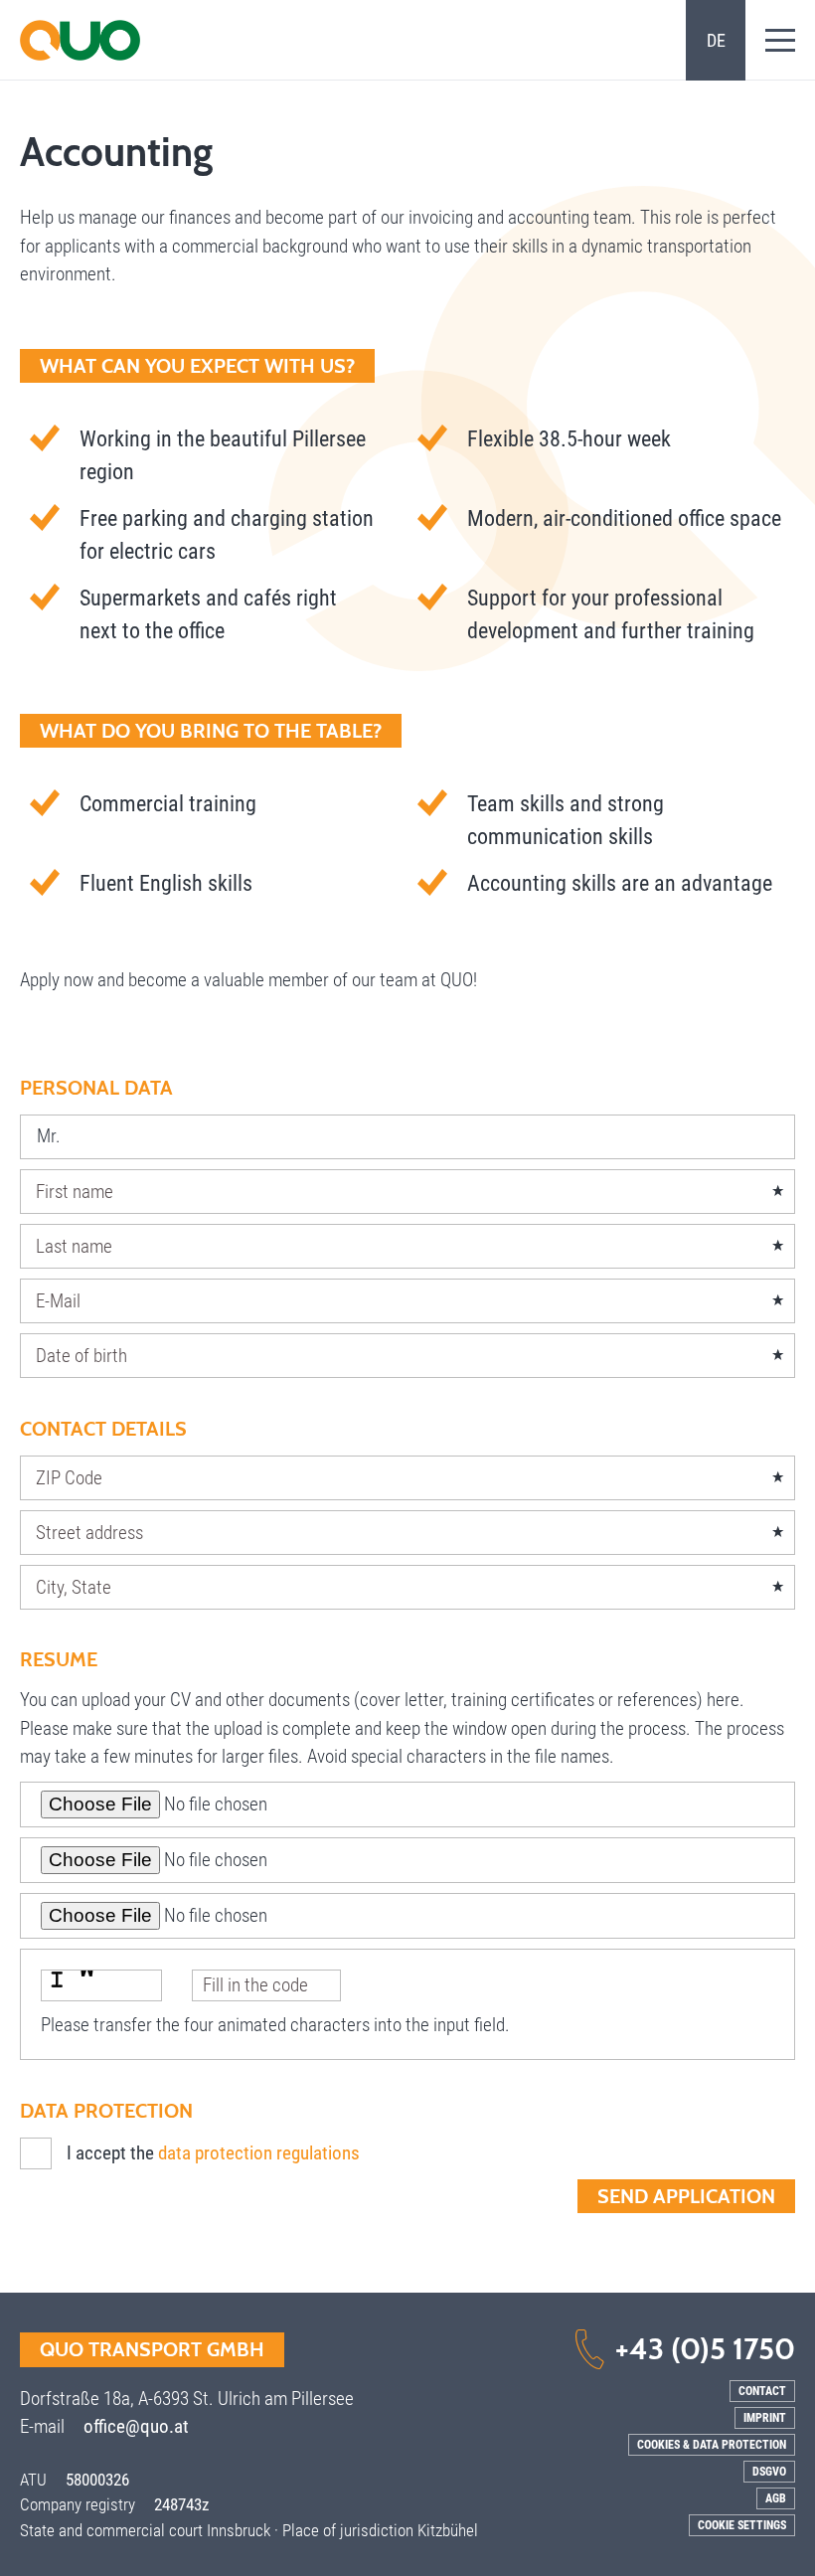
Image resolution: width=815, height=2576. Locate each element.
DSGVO (769, 2472)
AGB (776, 2498)
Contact (762, 2391)
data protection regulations (259, 2153)
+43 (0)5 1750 (705, 2349)
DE (716, 40)
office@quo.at (136, 2426)
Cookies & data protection (712, 2445)
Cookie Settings (742, 2525)
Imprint (765, 2418)
